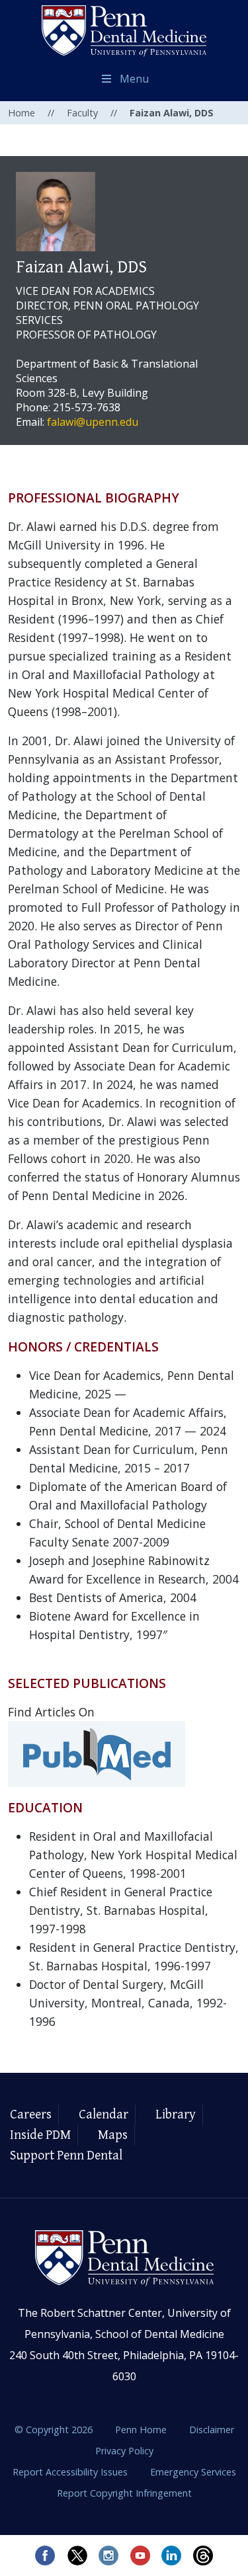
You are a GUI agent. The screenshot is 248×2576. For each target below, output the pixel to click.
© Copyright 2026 (54, 2430)
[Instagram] (108, 2556)
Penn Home (142, 2430)
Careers (31, 2115)
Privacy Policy (124, 2451)
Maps (113, 2135)
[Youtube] (140, 2556)
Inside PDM (40, 2135)
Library (176, 2115)
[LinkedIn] (172, 2556)
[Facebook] (45, 2556)
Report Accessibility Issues (71, 2472)
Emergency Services (193, 2472)
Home (21, 113)
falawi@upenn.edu (93, 422)
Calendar (103, 2115)
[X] (77, 2556)
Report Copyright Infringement (124, 2493)
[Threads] (204, 2556)
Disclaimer (212, 2430)
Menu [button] (134, 79)
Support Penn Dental (66, 2156)
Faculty (82, 113)
